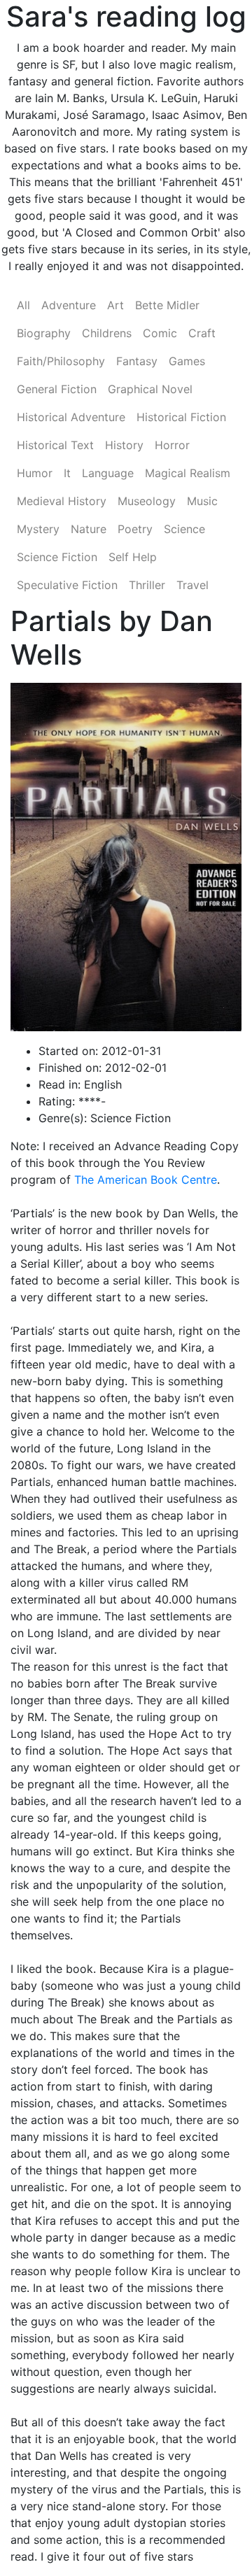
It (67, 473)
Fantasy (137, 361)
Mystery (38, 529)
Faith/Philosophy (61, 361)
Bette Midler (167, 305)
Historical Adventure (71, 417)
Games (187, 361)
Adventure (69, 305)
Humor (35, 473)
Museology (147, 501)
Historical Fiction (181, 417)
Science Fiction (57, 557)
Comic (160, 333)
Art (115, 305)
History (124, 445)
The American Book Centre (146, 1180)
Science (184, 529)
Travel (192, 585)
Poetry (135, 529)
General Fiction (57, 389)
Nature (89, 529)
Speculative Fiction (67, 585)
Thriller (147, 585)
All (23, 305)
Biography (44, 333)
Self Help (133, 557)
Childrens (107, 333)
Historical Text (55, 445)
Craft (202, 333)
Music (202, 501)
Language (108, 473)
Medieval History (62, 501)
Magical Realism (188, 473)
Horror (172, 445)
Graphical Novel (150, 389)
